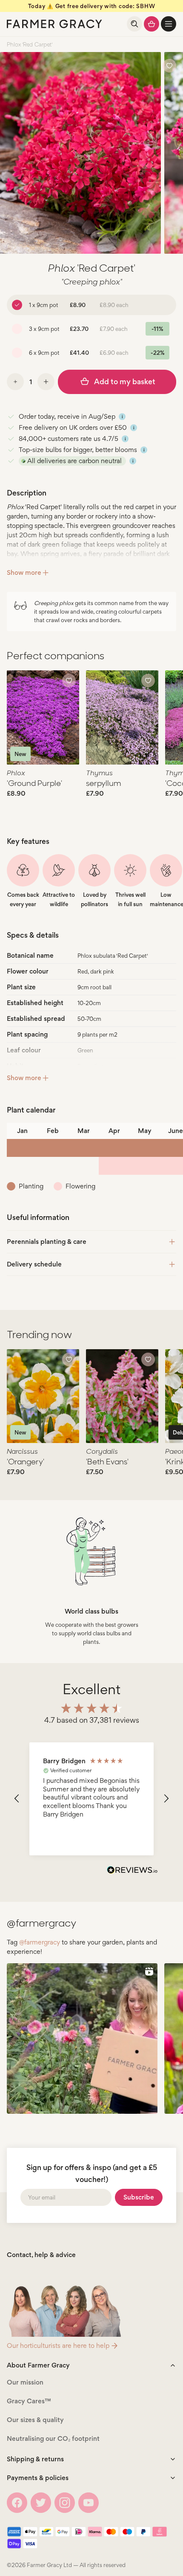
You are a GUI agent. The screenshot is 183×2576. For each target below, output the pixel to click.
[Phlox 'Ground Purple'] (43, 717)
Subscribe (139, 2197)
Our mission (25, 2382)
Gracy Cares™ (29, 2401)
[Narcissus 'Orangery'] (43, 1396)
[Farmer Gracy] (54, 24)
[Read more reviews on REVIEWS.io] (132, 1871)
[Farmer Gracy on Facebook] (17, 2503)
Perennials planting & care (47, 1242)
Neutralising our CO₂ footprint (53, 2438)
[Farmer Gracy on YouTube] (89, 2503)
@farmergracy (40, 1942)
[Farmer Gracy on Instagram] (65, 2503)
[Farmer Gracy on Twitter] (41, 2503)
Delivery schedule (34, 1264)
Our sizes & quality (35, 2420)
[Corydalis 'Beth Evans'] (122, 1396)
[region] (91, 1799)
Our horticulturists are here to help (58, 2346)
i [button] (122, 417)
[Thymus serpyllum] (122, 717)
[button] (169, 24)
